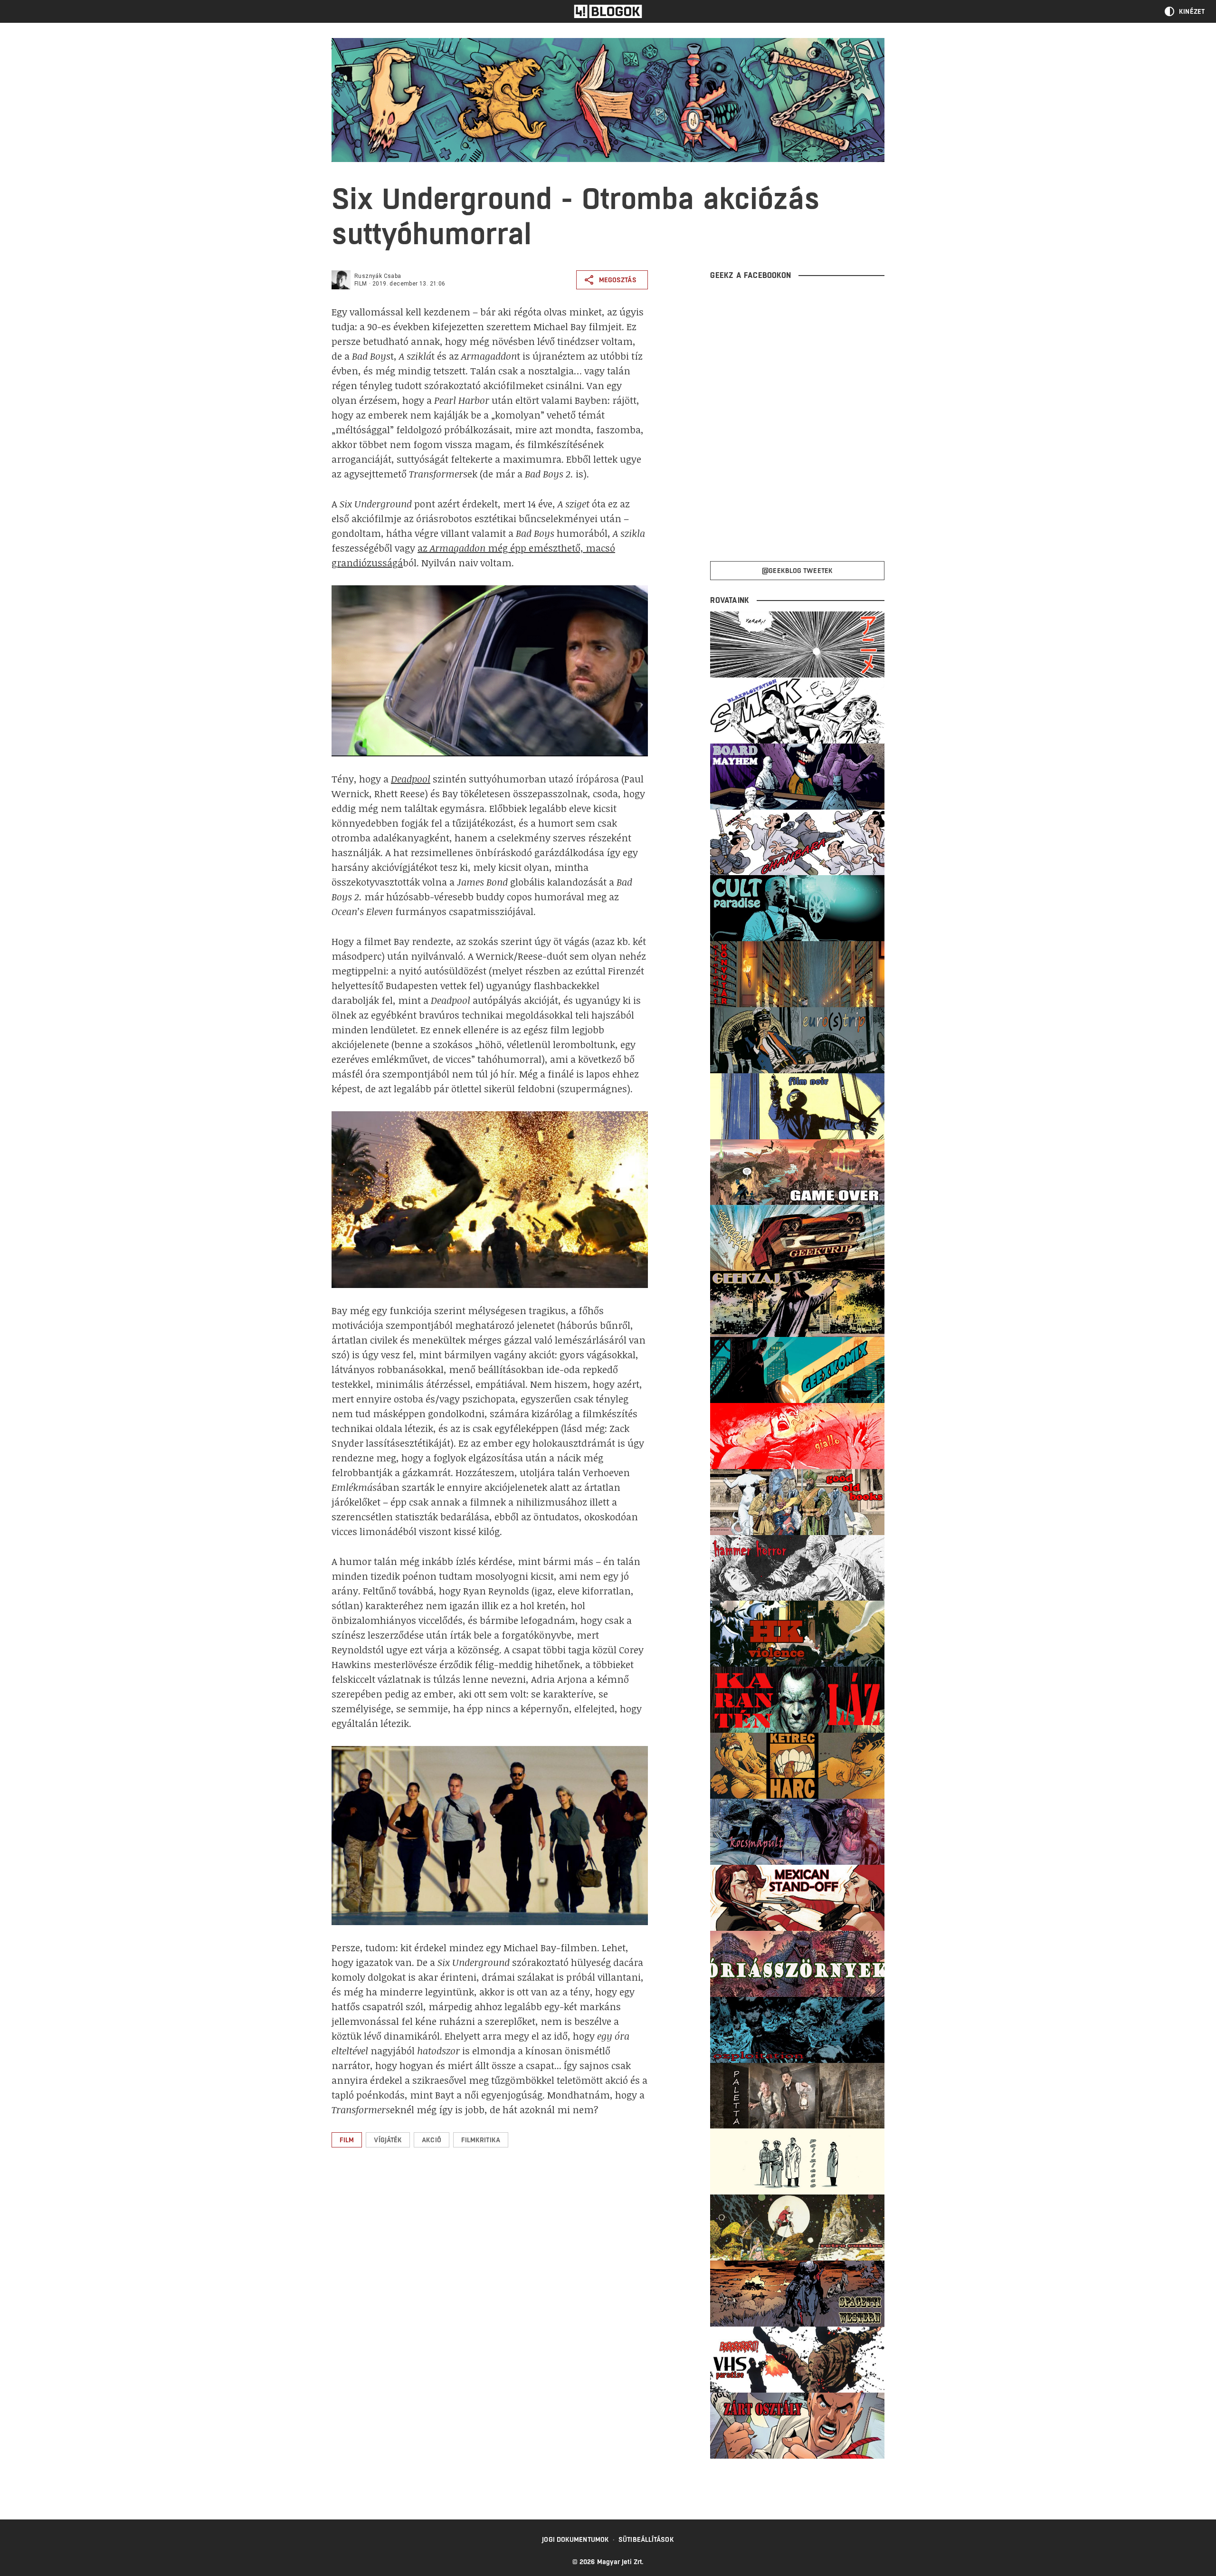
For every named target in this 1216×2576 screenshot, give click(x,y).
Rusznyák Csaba (378, 276)
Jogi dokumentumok (575, 2539)
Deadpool (411, 779)
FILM (361, 284)
